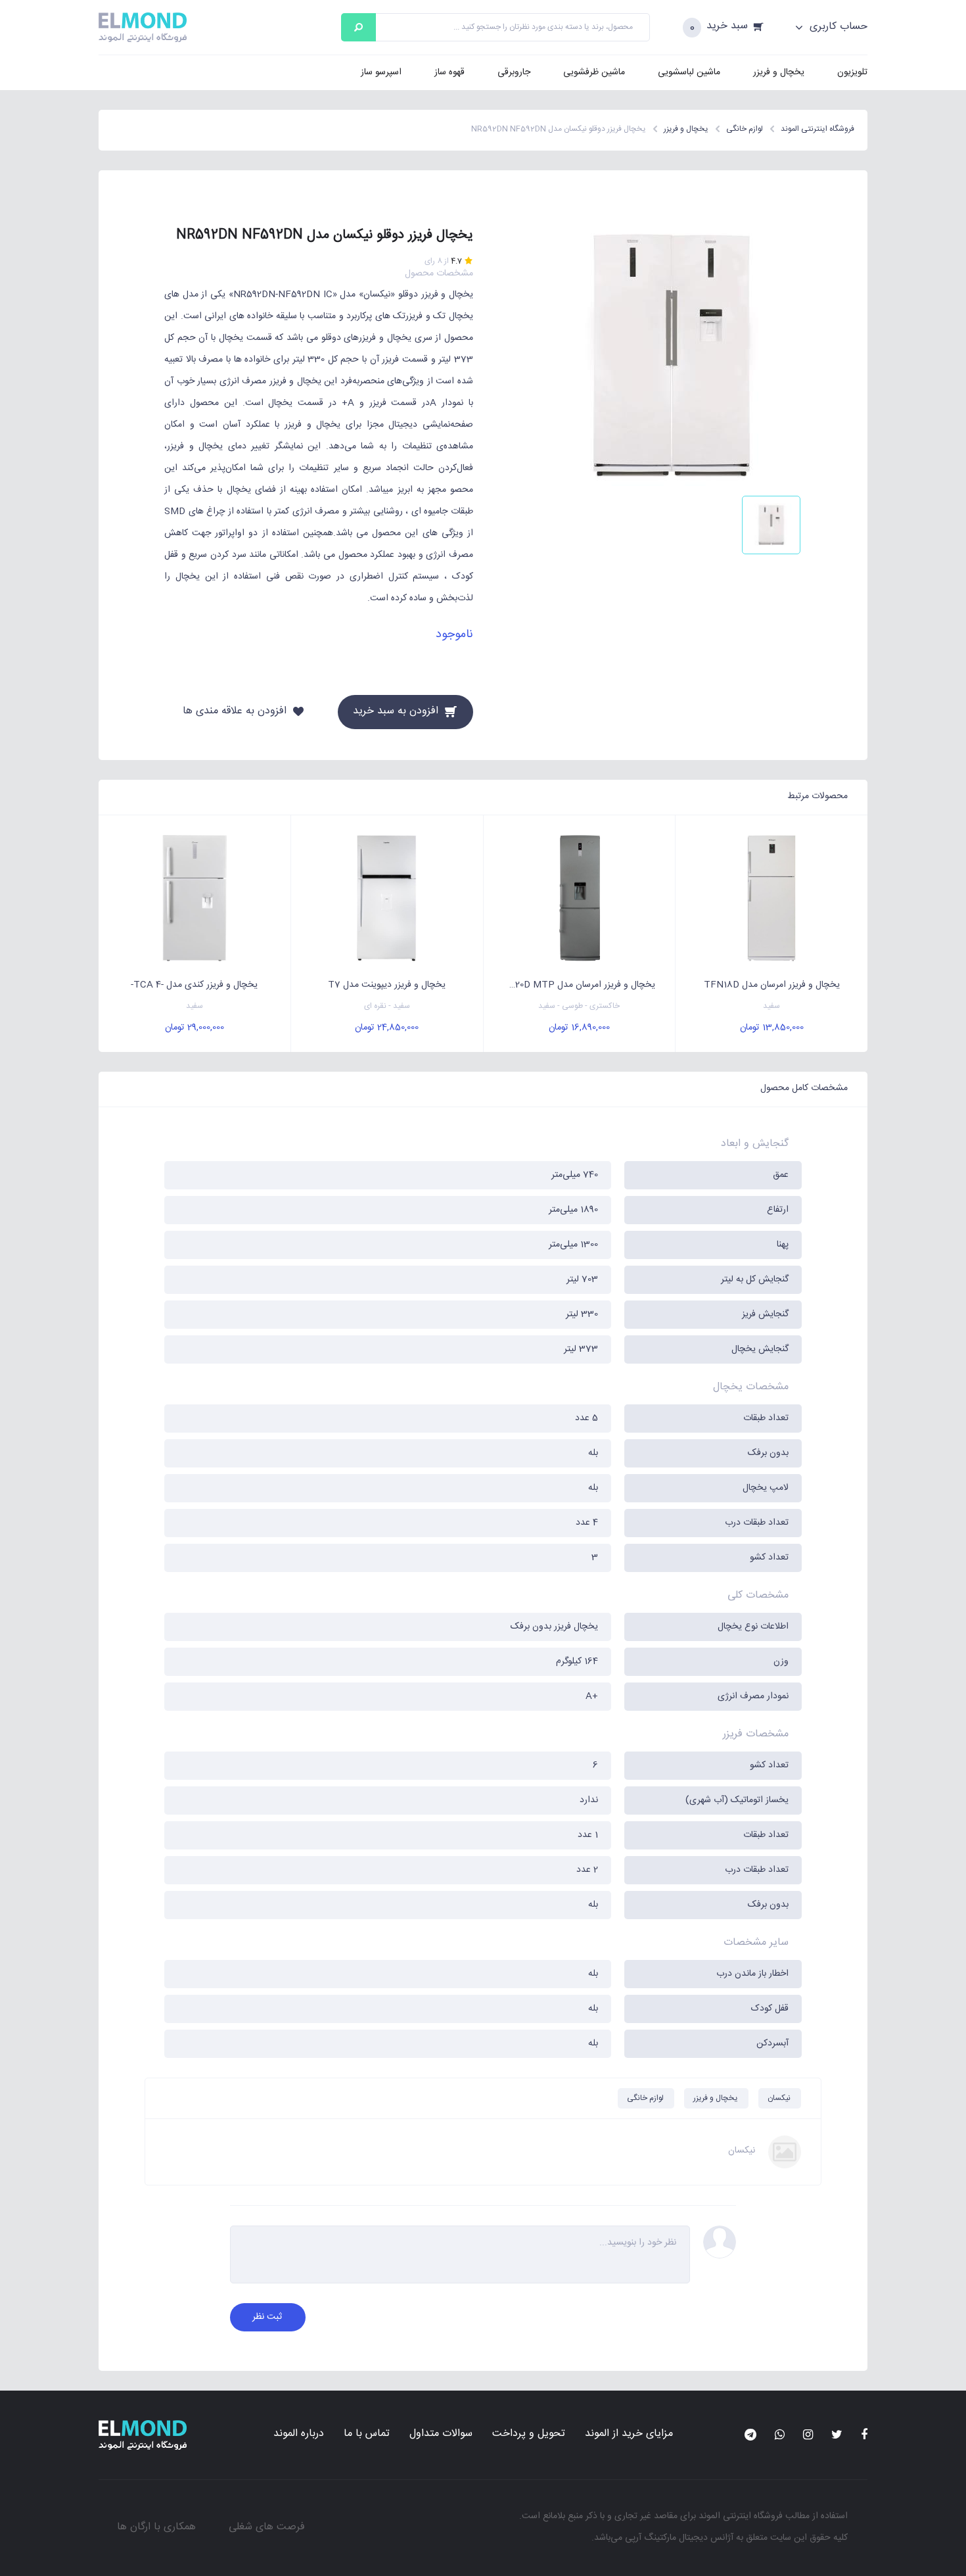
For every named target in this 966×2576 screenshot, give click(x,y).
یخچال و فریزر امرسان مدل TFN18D (772, 985)
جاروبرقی (514, 72)
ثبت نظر (267, 2317)
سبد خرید (727, 27)
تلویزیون (852, 72)
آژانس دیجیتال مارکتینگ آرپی (679, 2538)
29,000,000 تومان (195, 1028)
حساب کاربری (837, 27)
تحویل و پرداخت (529, 2434)
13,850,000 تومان (772, 1028)
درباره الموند (299, 2434)
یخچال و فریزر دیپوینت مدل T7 (387, 985)
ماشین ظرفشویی (594, 72)
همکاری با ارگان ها (156, 2527)
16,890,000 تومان (579, 1028)
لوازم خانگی (645, 2098)
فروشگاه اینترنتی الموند (741, 2516)
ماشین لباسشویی (689, 72)
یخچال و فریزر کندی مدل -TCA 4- (194, 985)
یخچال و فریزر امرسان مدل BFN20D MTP (575, 985)
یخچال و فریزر (779, 72)
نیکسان (779, 2098)
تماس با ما (367, 2434)
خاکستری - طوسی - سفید (579, 1006)
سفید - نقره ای (387, 1006)
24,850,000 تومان (387, 1028)
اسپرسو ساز (381, 72)
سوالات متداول (441, 2434)
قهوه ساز (449, 72)
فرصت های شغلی (267, 2527)
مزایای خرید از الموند (629, 2434)
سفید (771, 1006)
